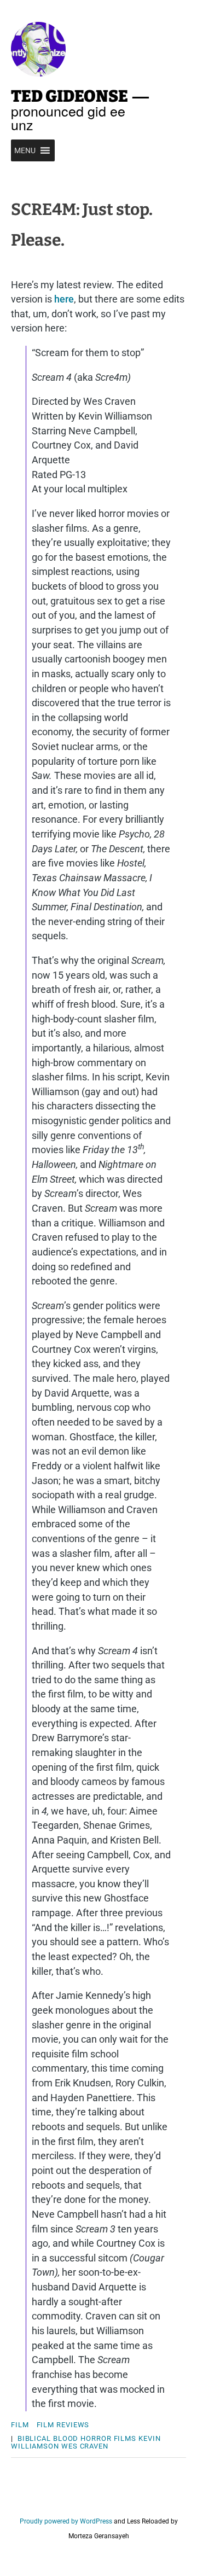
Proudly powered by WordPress (66, 2521)
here (64, 299)
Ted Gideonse (69, 96)
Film (20, 2425)
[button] (25, 150)
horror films (108, 2438)
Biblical (34, 2438)
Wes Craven (85, 2446)
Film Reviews (63, 2425)
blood (66, 2438)
